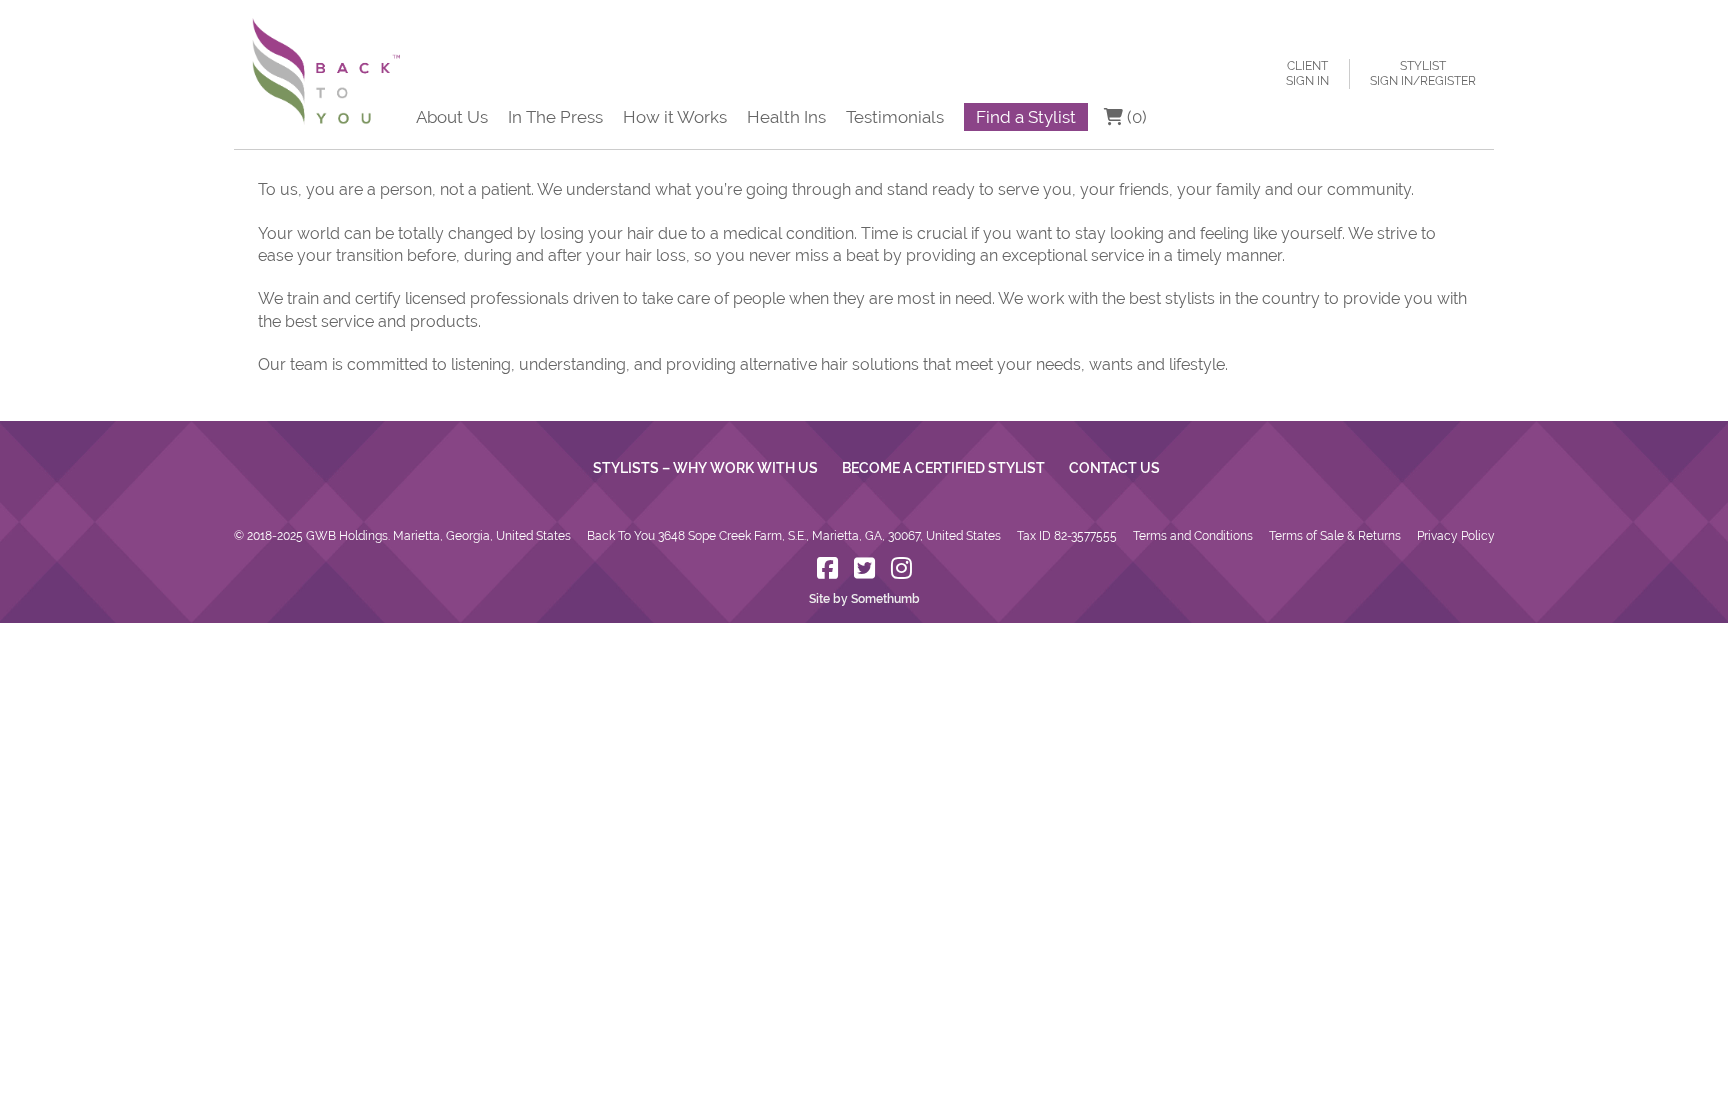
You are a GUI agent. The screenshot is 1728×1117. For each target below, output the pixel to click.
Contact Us (1114, 468)
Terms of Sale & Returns (1335, 536)
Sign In (1307, 81)
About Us (452, 117)
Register (1448, 81)
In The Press (555, 117)
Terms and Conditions (1193, 536)
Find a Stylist (1026, 117)
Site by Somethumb (864, 599)
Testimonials (895, 117)
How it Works (675, 117)
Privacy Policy (1456, 536)
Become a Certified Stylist (943, 468)
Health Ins (786, 117)
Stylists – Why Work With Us (705, 468)
